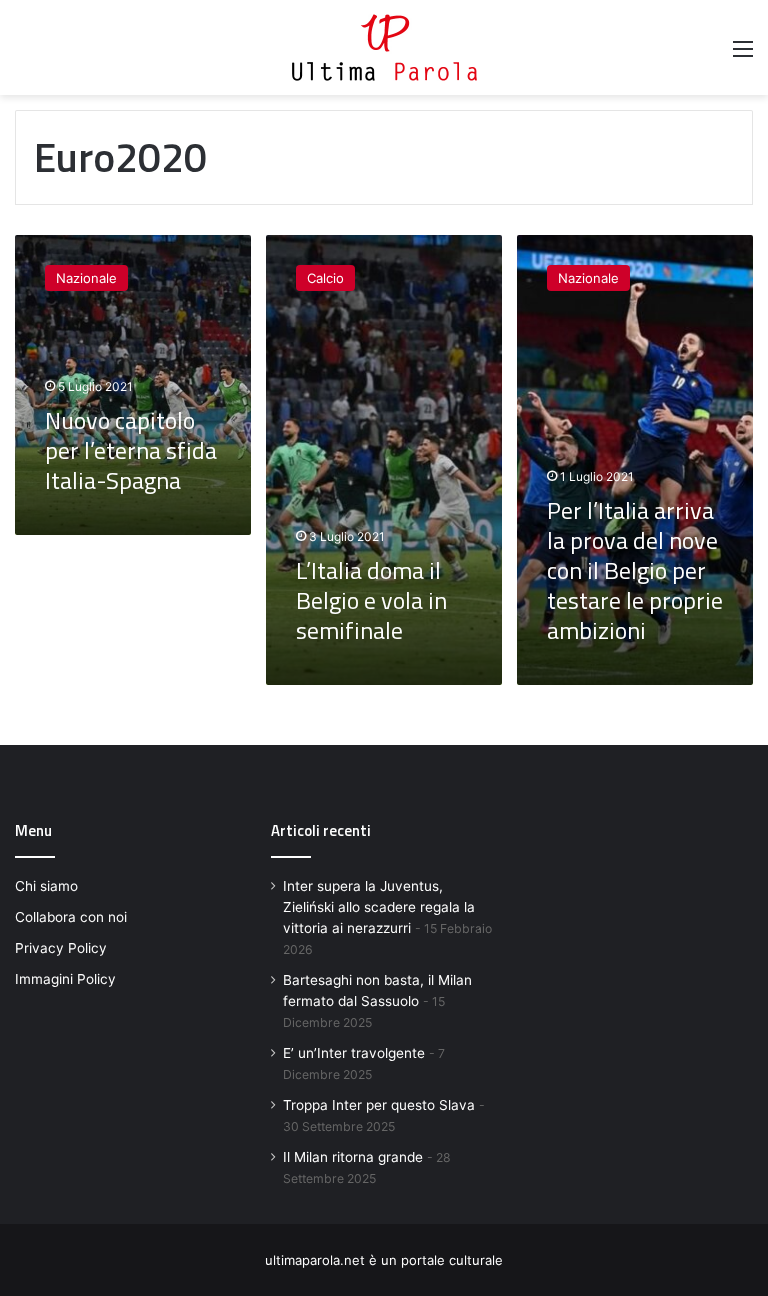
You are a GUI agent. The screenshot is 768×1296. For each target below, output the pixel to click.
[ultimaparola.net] (384, 47)
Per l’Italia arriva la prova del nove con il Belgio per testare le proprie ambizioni (635, 570)
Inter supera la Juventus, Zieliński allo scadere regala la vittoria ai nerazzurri (379, 907)
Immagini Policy (65, 979)
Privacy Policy (61, 948)
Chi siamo (46, 886)
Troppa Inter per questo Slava (379, 1105)
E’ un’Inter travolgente (354, 1053)
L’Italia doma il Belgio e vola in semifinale (371, 600)
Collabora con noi (71, 917)
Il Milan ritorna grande (353, 1157)
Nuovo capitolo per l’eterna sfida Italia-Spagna (131, 450)
